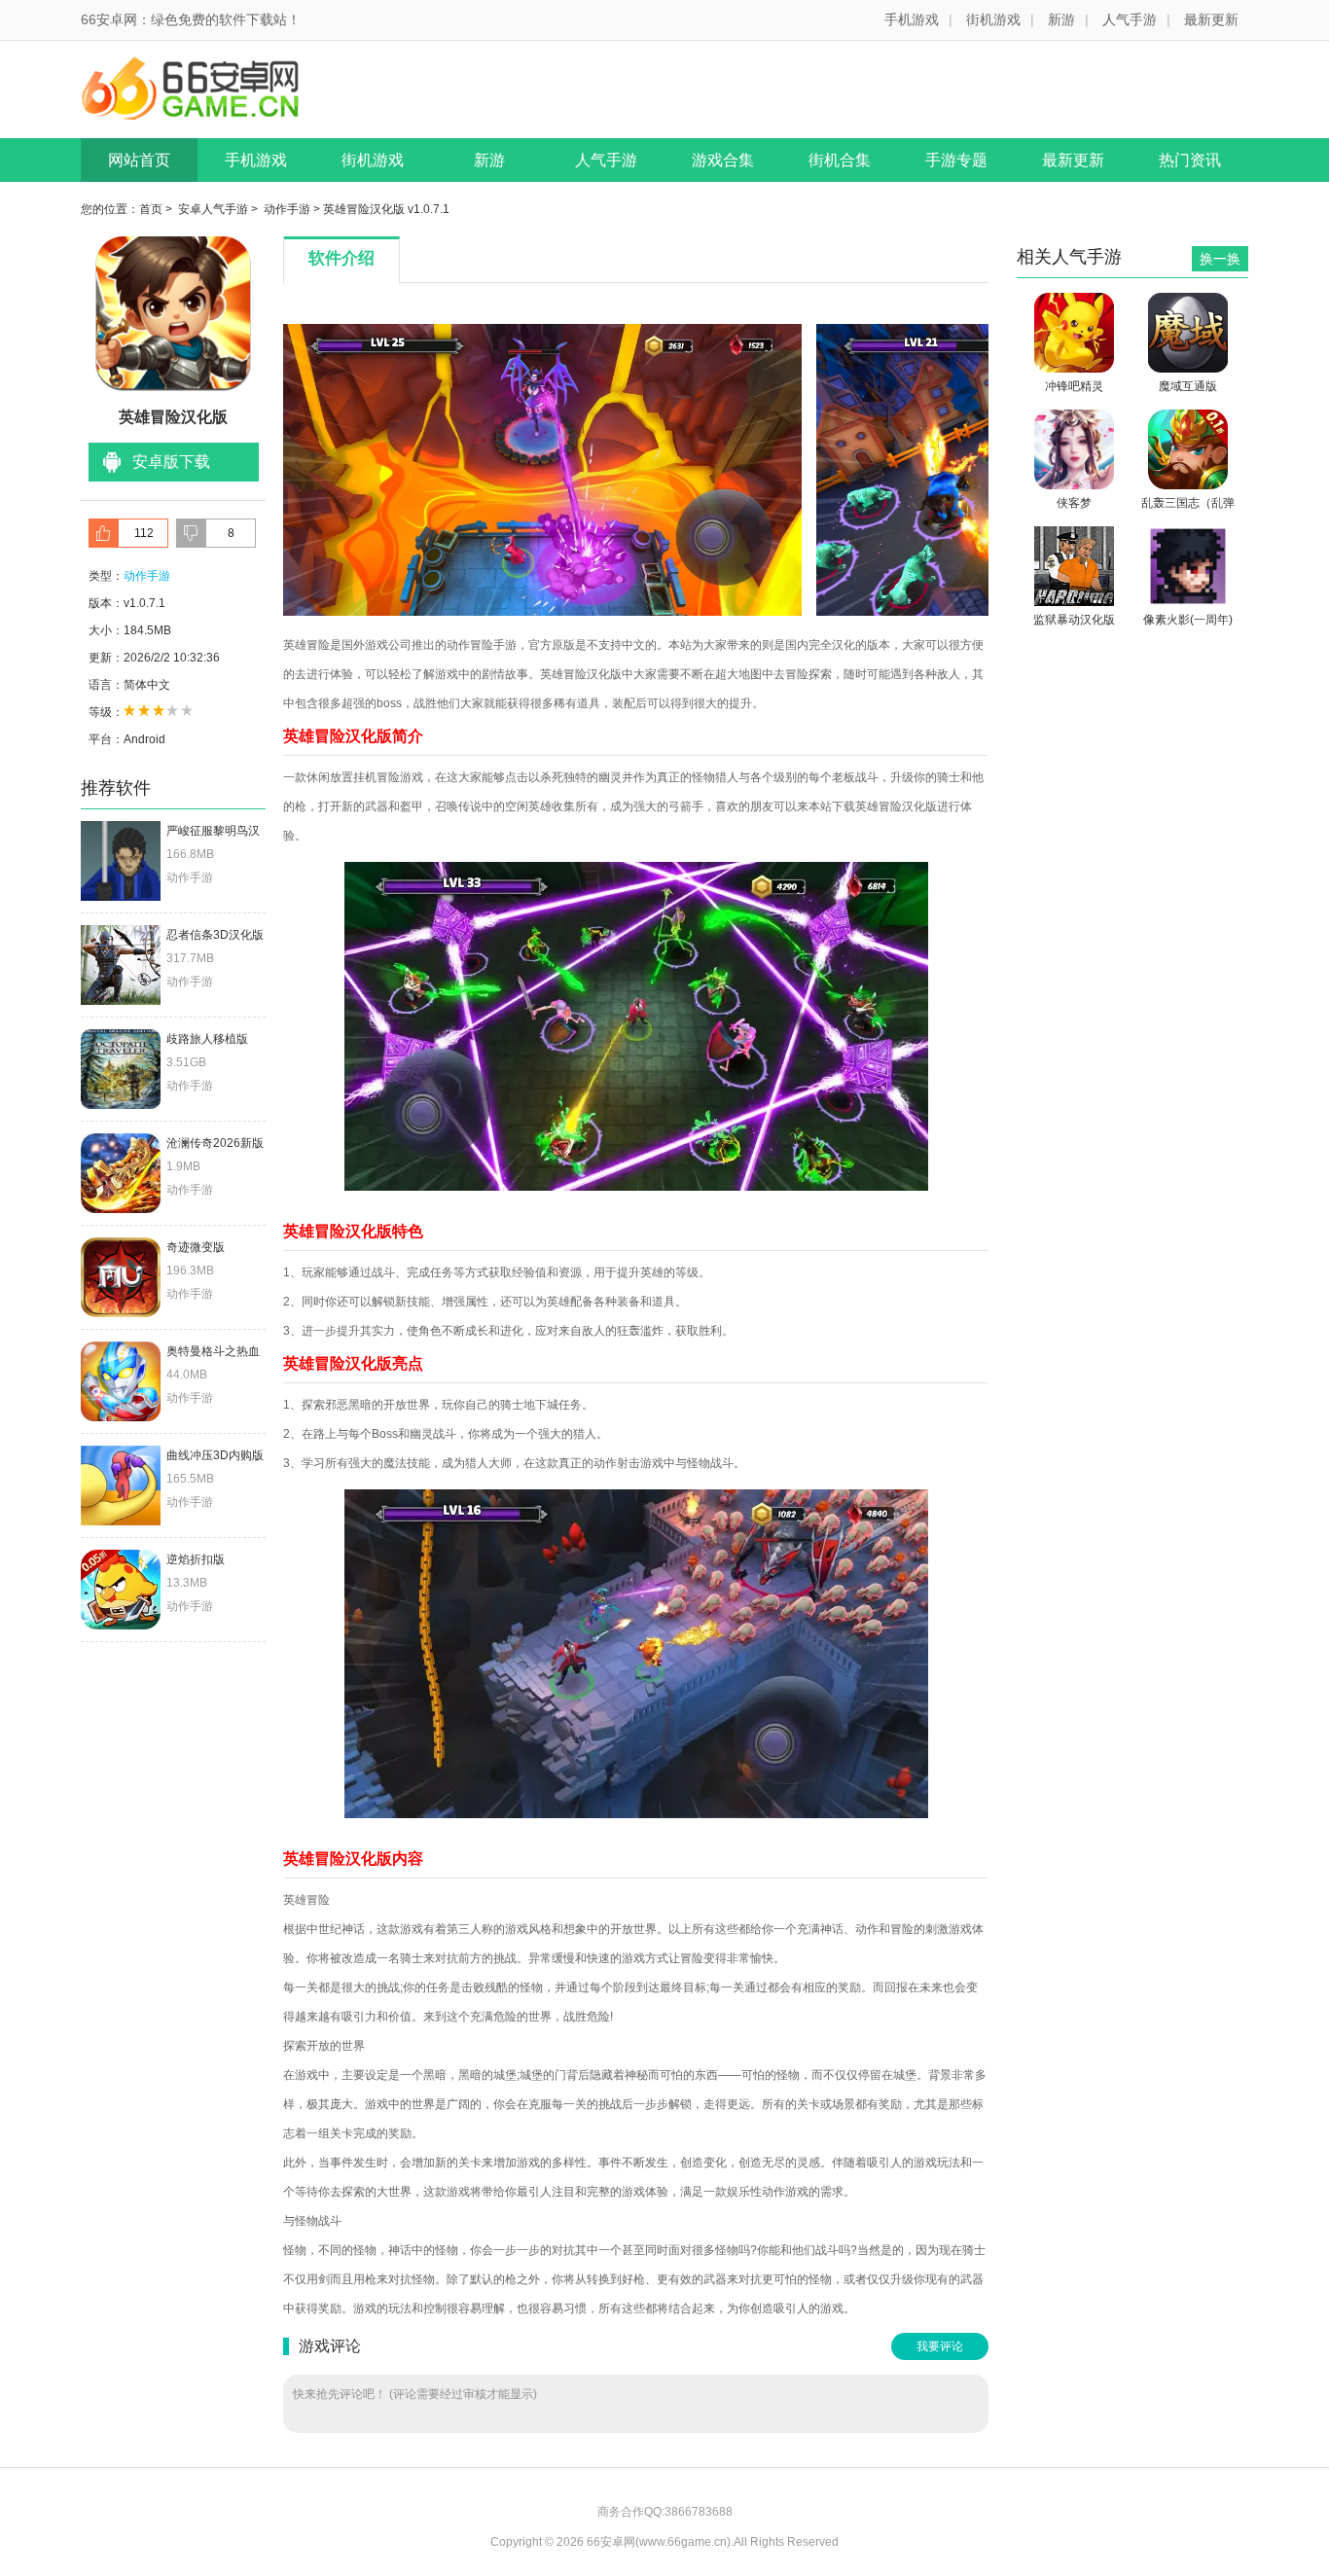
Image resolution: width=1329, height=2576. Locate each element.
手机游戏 (912, 19)
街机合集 (840, 160)
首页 (151, 209)
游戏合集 (723, 160)
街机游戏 (993, 19)
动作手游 (287, 209)
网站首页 (139, 160)
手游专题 (956, 160)
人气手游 (1130, 19)
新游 (1061, 19)
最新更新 (1211, 19)
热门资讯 (1190, 160)
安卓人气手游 (213, 209)
